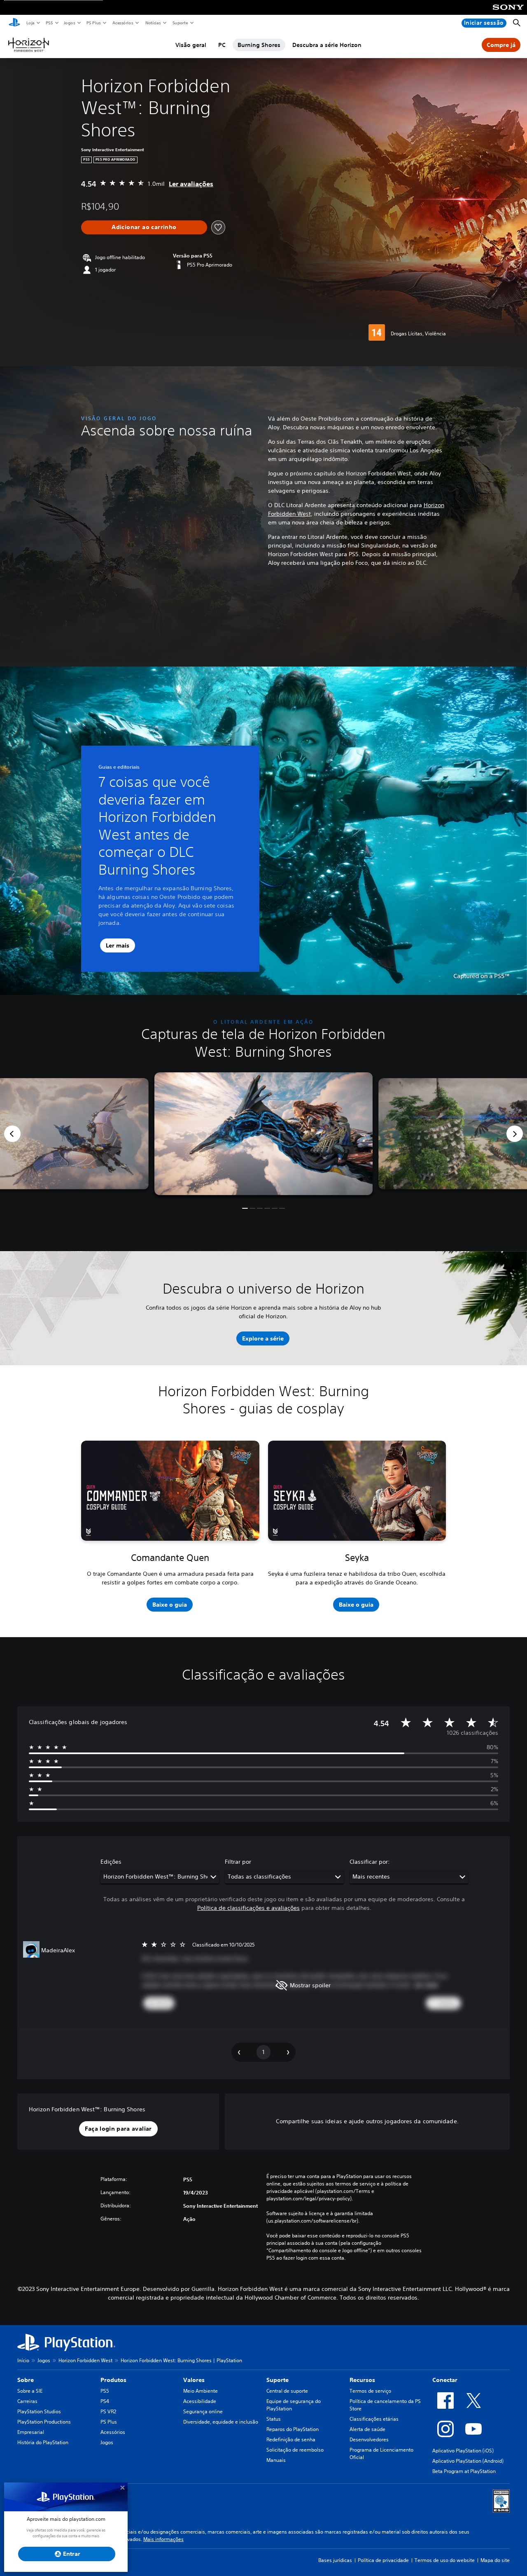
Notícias (153, 23)
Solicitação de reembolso (295, 2450)
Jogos (69, 23)
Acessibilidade (200, 2401)
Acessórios (122, 23)
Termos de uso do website (445, 2560)
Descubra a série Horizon (327, 45)
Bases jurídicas (335, 2560)
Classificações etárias (374, 2419)
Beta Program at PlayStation (464, 2471)
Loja (30, 23)
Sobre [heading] (26, 2380)
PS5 (49, 23)
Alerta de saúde (367, 2429)
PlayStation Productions (44, 2422)
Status (274, 2419)
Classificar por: (370, 1862)
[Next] (515, 1134)
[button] (245, 1208)
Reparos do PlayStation (293, 2429)
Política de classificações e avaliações (248, 1908)
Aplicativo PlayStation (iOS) (463, 2451)
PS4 (105, 2401)
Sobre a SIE (30, 2391)
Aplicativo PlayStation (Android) (468, 2461)
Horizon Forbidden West (85, 2360)
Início (23, 2360)
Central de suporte (287, 2391)
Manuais (276, 2460)
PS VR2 (108, 2411)
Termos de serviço (370, 2391)
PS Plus (93, 23)
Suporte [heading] (277, 2380)
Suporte (180, 23)
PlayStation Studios (39, 2411)
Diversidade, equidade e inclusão (221, 2422)
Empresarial (31, 2432)
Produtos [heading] (113, 2380)
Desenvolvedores (369, 2439)
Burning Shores (259, 45)
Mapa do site (495, 2560)
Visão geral (191, 45)
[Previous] (12, 1134)
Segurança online (203, 2411)
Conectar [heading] (445, 2380)
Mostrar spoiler (310, 1985)
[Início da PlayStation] (14, 23)
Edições (111, 1862)
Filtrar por (238, 1862)
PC (222, 45)
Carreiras (27, 2401)
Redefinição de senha (291, 2439)
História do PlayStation (43, 2442)
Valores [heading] (194, 2380)
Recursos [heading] (362, 2380)
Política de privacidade (383, 2560)
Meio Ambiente (201, 2391)
